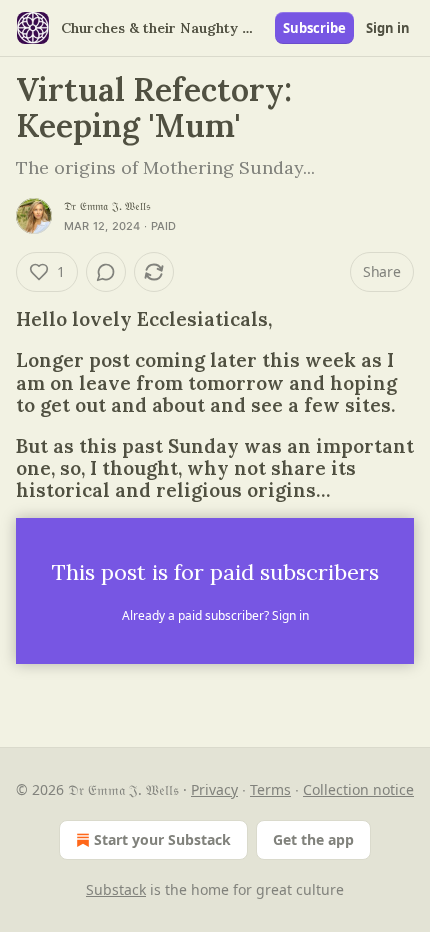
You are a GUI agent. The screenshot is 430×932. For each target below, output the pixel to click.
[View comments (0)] (106, 272)
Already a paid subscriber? (215, 615)
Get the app (313, 839)
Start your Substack (162, 839)
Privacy (214, 789)
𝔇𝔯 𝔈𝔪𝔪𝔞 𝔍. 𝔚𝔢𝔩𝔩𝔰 (107, 206)
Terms (270, 789)
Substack (116, 889)
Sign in (388, 28)
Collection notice (358, 789)
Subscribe (314, 28)
